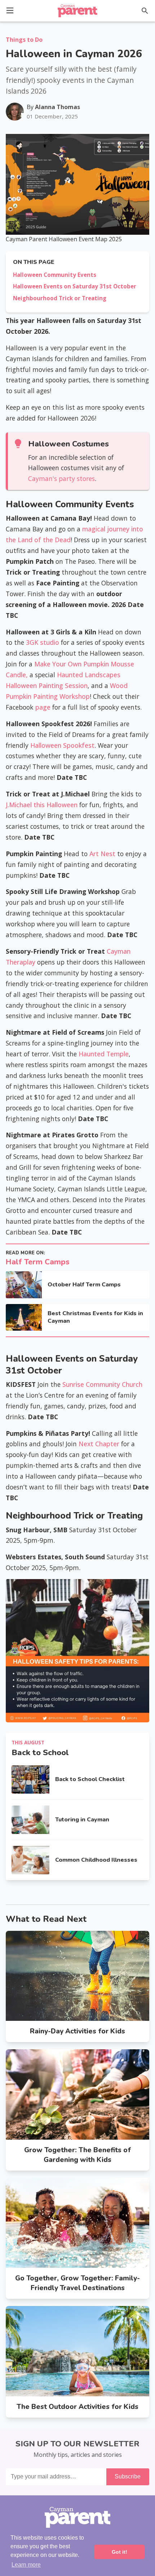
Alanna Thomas (57, 107)
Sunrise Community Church (102, 1384)
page (44, 707)
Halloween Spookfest (62, 745)
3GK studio (43, 642)
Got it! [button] (119, 2552)
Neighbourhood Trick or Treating (60, 298)
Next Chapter (99, 1444)
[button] (10, 10)
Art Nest (102, 854)
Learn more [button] (26, 2565)
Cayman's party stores (61, 478)
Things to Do (24, 40)
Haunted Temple (104, 1054)
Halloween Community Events (55, 275)
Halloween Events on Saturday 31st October (75, 286)
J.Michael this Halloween (42, 805)
